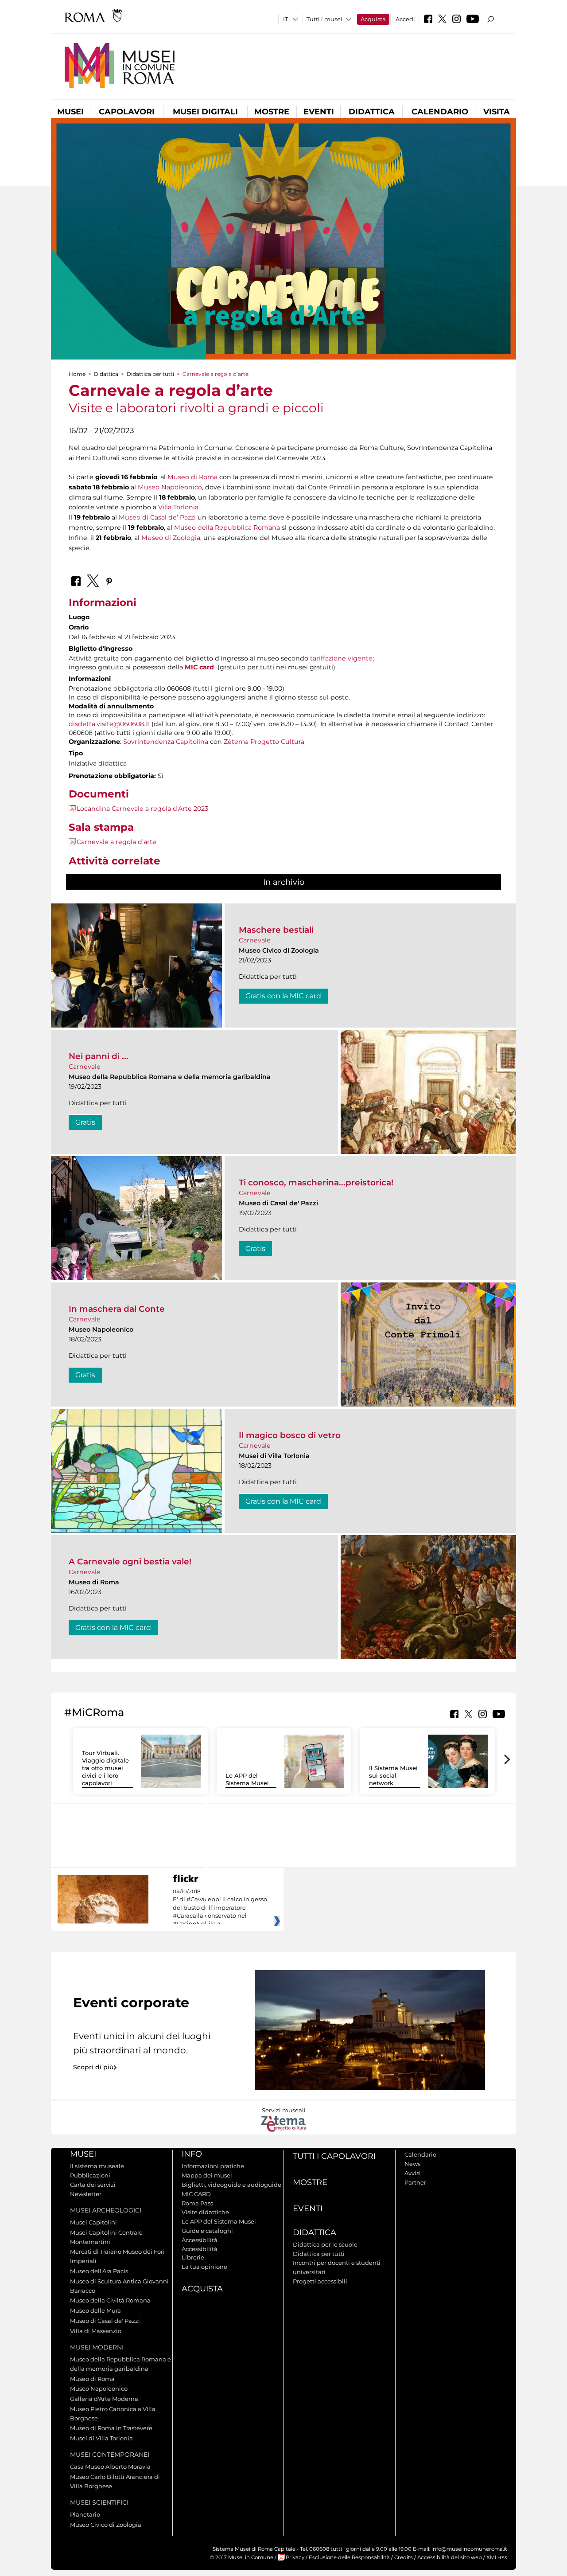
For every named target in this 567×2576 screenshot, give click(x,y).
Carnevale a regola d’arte (117, 842)
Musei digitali (205, 112)
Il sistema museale (97, 2166)
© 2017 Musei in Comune (242, 2557)
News (412, 2164)
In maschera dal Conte (117, 1309)
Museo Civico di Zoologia (106, 2525)
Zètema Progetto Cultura (264, 742)
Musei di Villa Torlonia (101, 2438)
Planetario (85, 2514)
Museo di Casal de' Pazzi (105, 2321)
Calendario (440, 112)
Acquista (373, 19)
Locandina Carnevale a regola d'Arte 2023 (142, 809)
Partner (415, 2182)
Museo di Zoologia (171, 538)
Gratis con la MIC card (283, 996)
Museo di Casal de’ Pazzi (158, 517)
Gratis (85, 1122)
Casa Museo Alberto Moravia (110, 2467)
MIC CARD (196, 2194)
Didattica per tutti (150, 374)
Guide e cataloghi (207, 2231)
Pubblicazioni (90, 2175)
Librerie (193, 2257)
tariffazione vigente (341, 658)
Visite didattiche (205, 2212)
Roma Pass (197, 2203)
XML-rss (497, 2557)
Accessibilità (200, 2240)
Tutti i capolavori (334, 2156)
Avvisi (413, 2173)
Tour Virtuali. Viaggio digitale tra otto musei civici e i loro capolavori (105, 1768)
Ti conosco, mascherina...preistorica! (316, 1182)
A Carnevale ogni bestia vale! (130, 1562)
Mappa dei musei (207, 2175)
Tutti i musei (324, 19)
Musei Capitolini (93, 2222)
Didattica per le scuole (325, 2244)
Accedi (405, 19)
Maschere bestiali (276, 930)
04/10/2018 (220, 1908)
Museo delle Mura (95, 2310)
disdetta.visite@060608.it (109, 724)
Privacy (295, 2557)
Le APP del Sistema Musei (247, 1779)
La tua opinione (204, 2267)
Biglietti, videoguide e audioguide (231, 2185)
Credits (404, 2557)
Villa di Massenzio (96, 2331)
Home (77, 374)
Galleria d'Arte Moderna (104, 2399)
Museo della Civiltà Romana (110, 2300)
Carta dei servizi (93, 2185)
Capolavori (127, 112)
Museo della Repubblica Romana (227, 528)
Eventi (319, 112)
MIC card (199, 667)
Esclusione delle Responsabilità (349, 2557)
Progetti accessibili (320, 2281)
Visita (497, 112)
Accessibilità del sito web (450, 2557)
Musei (70, 112)
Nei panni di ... (99, 1056)
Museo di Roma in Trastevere (111, 2428)
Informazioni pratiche (213, 2166)
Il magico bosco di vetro (290, 1435)
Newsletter (86, 2194)
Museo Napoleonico (170, 487)
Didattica (372, 112)
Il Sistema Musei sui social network (393, 1775)
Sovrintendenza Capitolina (166, 742)
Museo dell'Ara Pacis (99, 2271)
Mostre (272, 112)
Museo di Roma (192, 477)
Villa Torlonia (178, 507)
